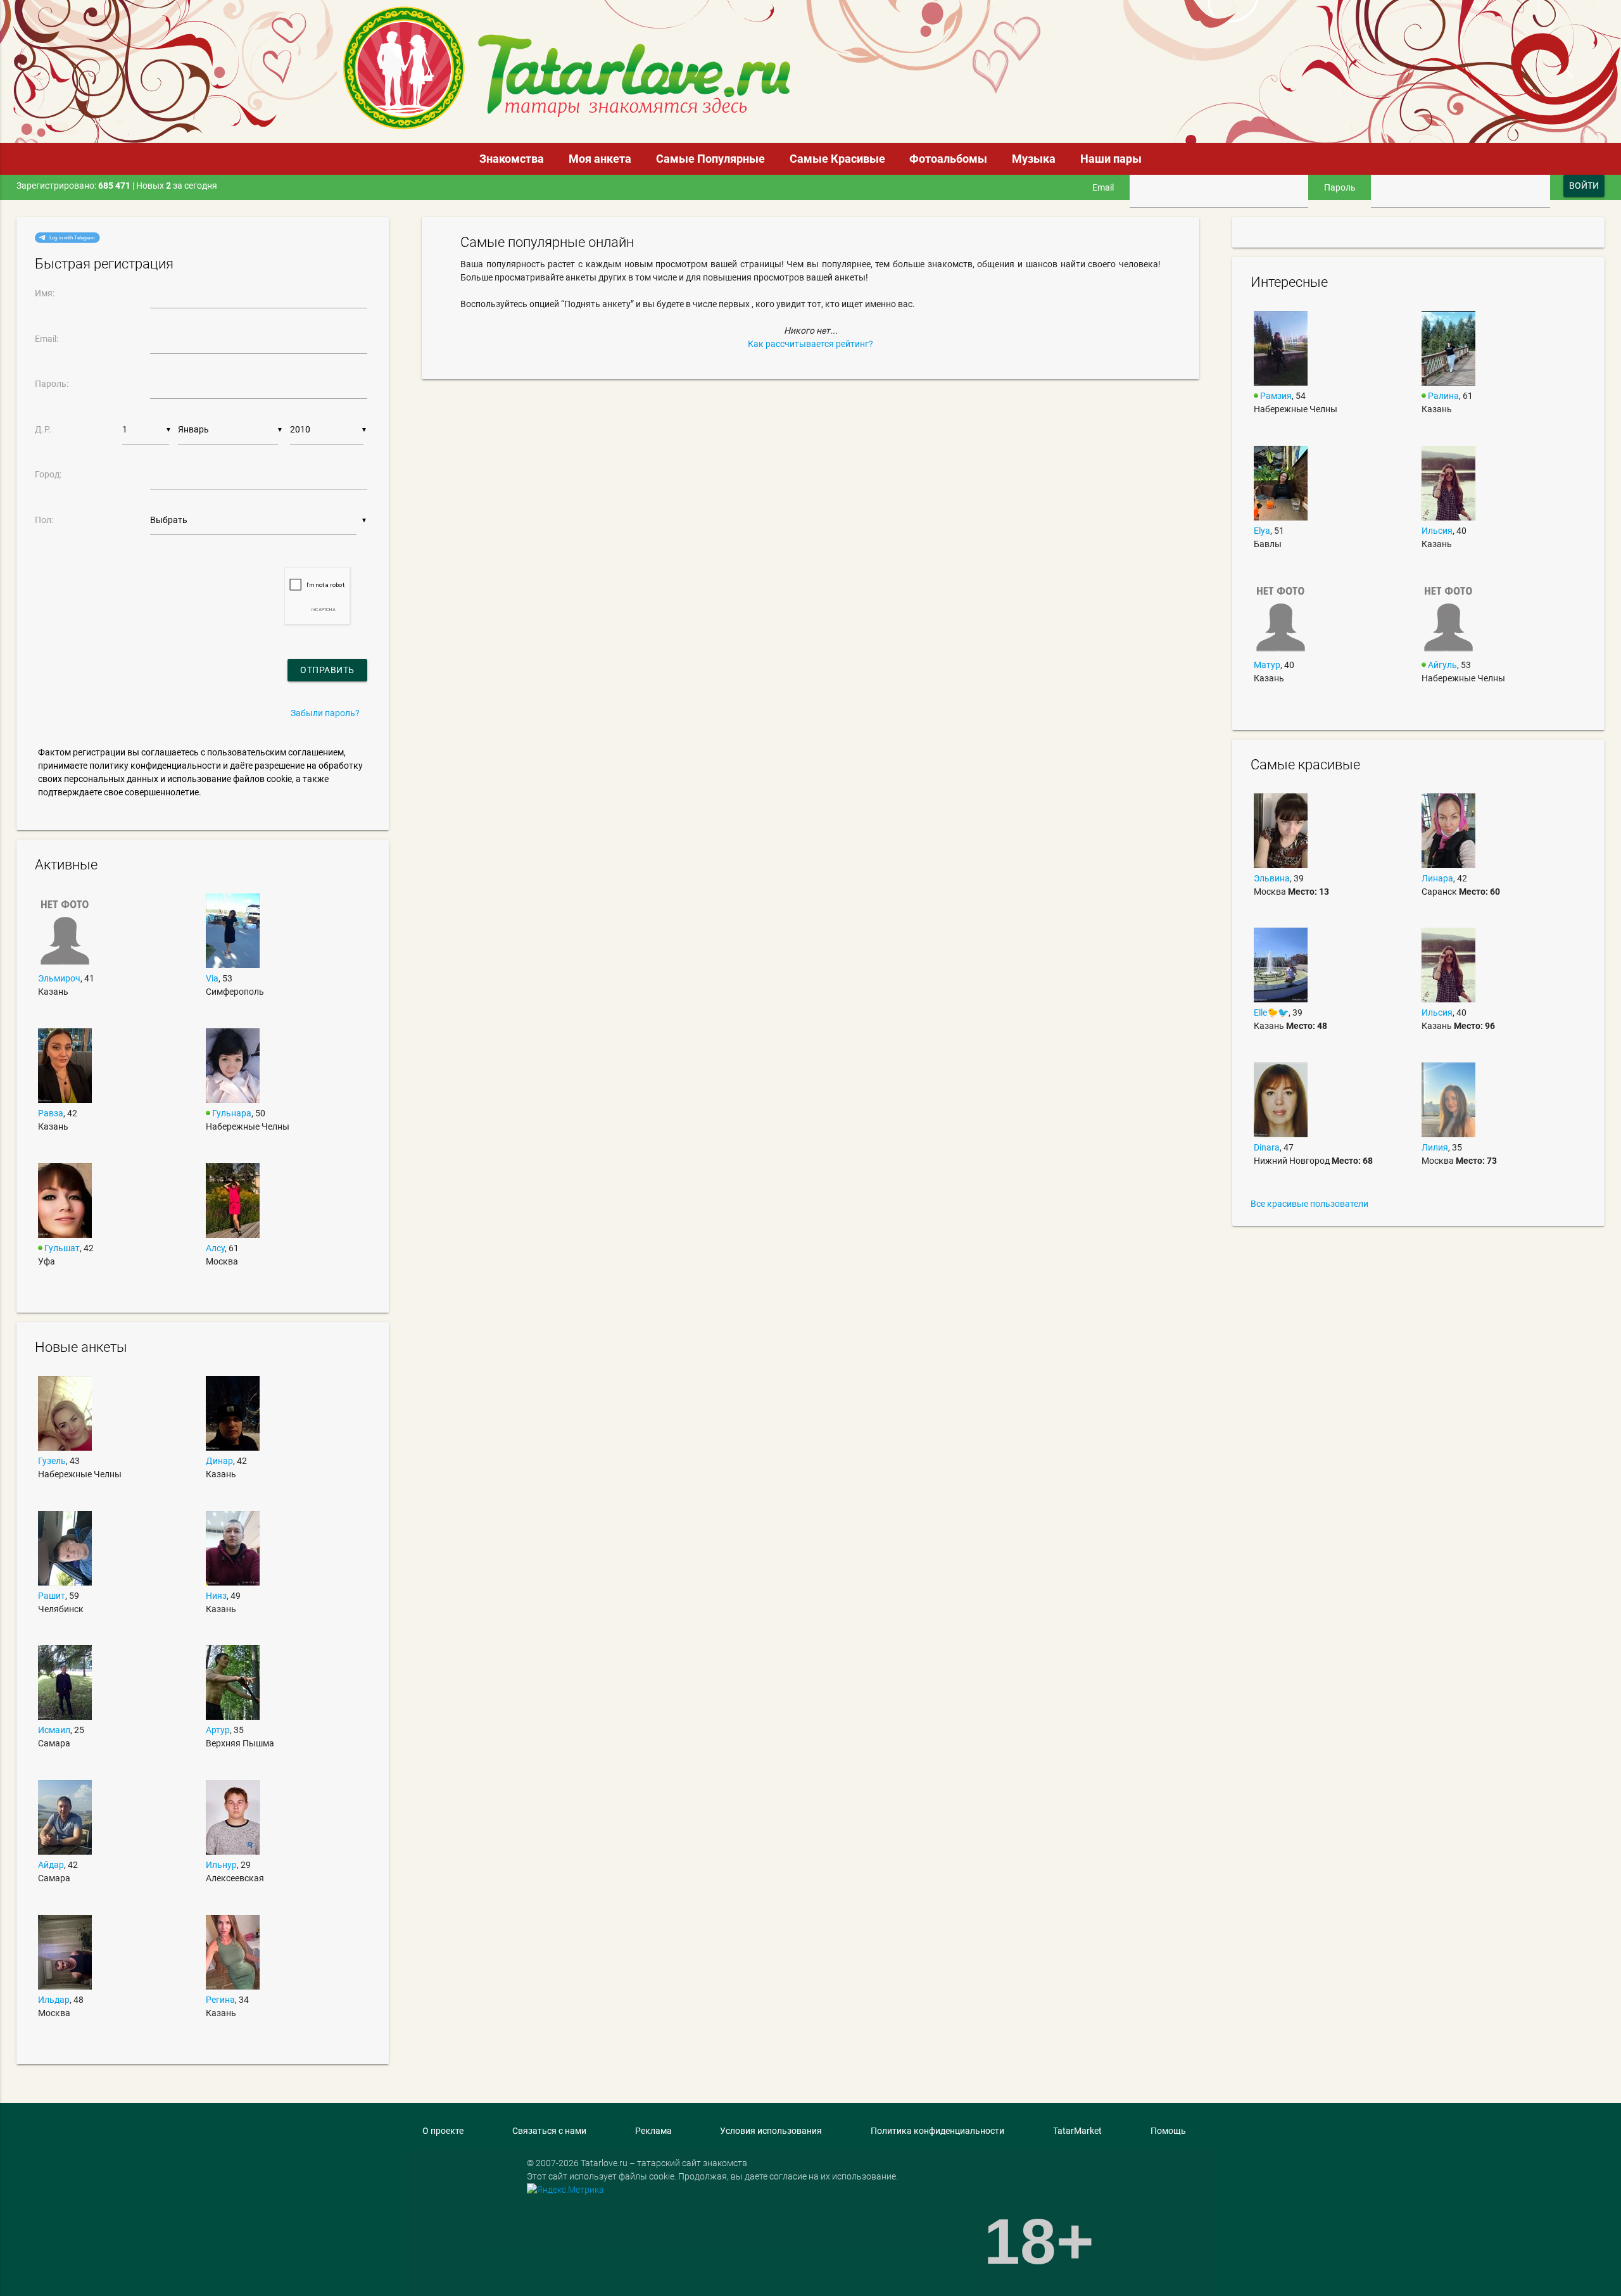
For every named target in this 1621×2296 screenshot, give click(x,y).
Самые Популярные (710, 159)
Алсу (215, 1248)
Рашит (52, 1596)
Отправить (327, 670)
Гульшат (62, 1248)
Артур (218, 1730)
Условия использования (771, 2131)
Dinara (1267, 1147)
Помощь (1168, 2131)
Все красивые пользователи (1309, 1204)
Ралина (1443, 396)
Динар (219, 1461)
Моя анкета (600, 159)
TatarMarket (1077, 2131)
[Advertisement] (919, 36)
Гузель (52, 1461)
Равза (51, 1113)
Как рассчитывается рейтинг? (810, 344)
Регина (220, 2000)
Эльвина (1272, 878)
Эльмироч (59, 978)
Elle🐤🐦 (1271, 1012)
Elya (1262, 531)
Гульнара (232, 1113)
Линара (1437, 878)
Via (212, 978)
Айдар (51, 1865)
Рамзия (1276, 396)
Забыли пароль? (325, 713)
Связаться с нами (549, 2131)
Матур (1267, 665)
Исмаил (54, 1730)
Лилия (1435, 1147)
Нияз (216, 1596)
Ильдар (54, 2000)
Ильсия (1437, 531)
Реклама (653, 2131)
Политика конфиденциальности (937, 2131)
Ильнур (221, 1865)
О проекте (443, 2131)
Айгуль (1442, 665)
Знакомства (512, 159)
